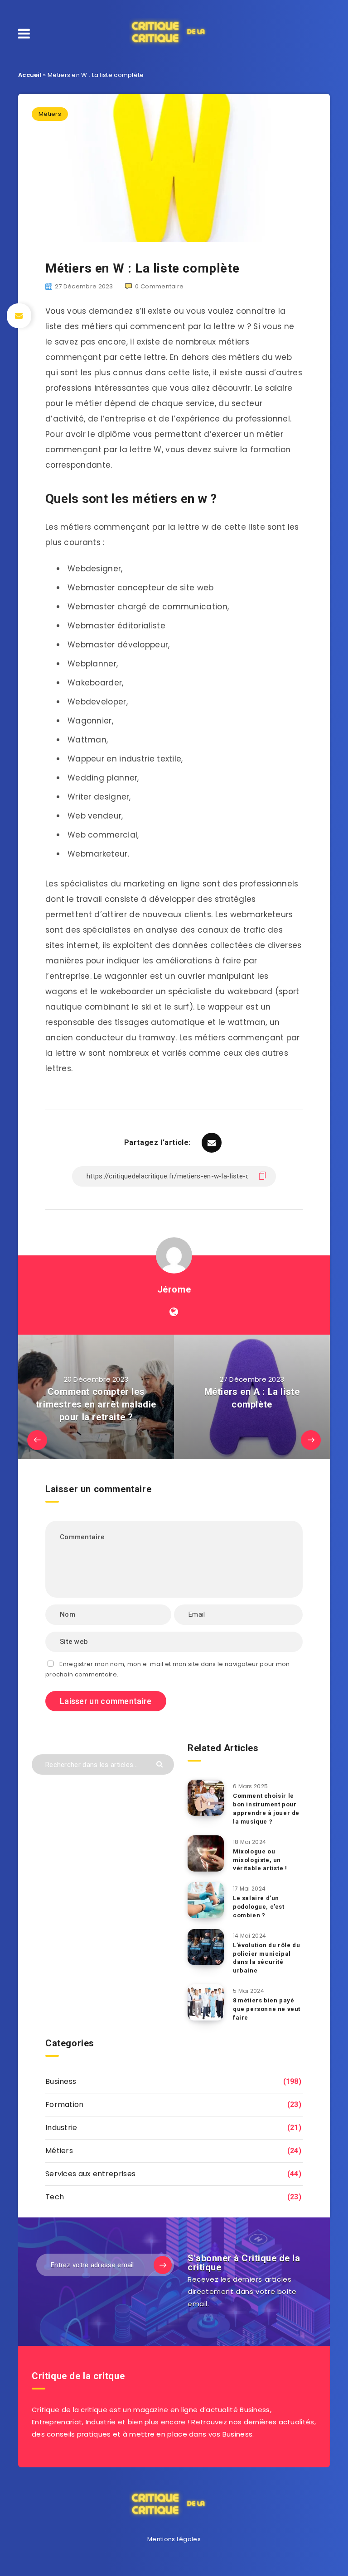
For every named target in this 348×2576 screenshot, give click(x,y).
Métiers (50, 114)
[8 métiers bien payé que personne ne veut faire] (206, 2002)
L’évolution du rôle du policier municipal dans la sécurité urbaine (266, 1958)
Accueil (30, 75)
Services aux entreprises (90, 2174)
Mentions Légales (174, 2539)
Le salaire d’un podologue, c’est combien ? (259, 1907)
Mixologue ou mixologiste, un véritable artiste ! (260, 1860)
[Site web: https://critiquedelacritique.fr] (174, 1312)
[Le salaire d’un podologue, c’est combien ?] (206, 1900)
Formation (65, 2104)
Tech (55, 2197)
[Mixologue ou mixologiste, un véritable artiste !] (206, 1853)
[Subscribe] (163, 2265)
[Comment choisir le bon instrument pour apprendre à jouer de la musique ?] (206, 1798)
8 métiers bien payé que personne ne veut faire (267, 2009)
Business (61, 2081)
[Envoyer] (161, 1764)
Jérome (174, 1289)
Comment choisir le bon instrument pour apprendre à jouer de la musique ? (266, 1809)
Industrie (61, 2128)
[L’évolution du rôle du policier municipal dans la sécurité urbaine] (206, 1947)
